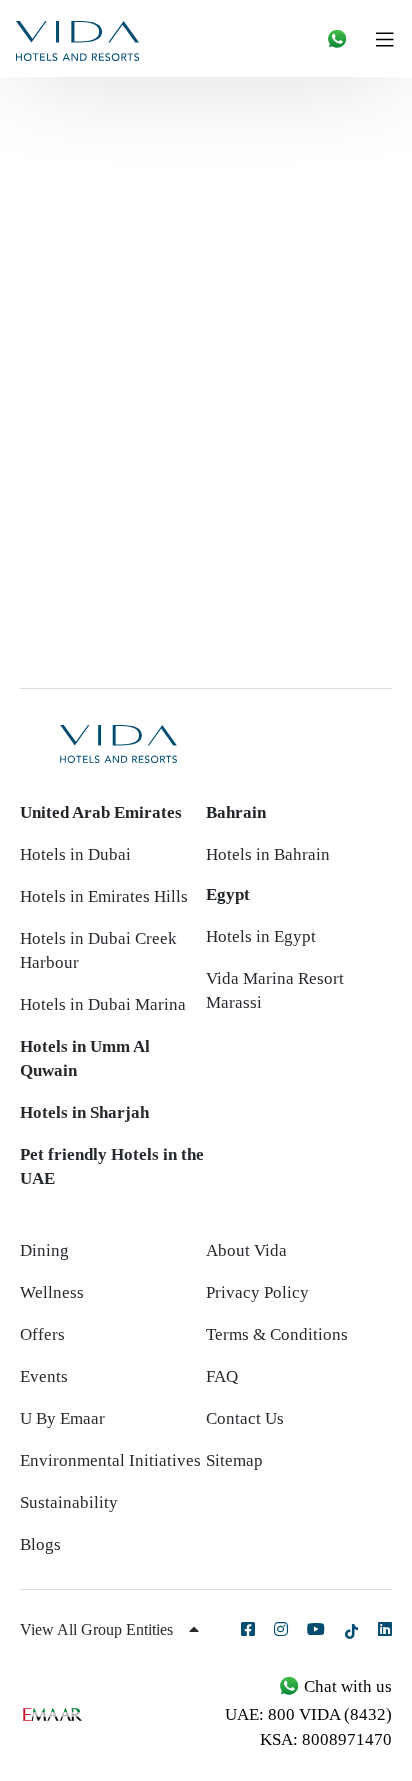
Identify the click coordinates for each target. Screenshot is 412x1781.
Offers (42, 1334)
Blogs (40, 1544)
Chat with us (346, 1686)
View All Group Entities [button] (98, 1629)
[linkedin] (385, 1629)
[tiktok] (351, 1630)
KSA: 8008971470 (326, 1739)
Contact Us (245, 1418)
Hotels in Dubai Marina (103, 1004)
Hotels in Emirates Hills (104, 896)
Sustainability (69, 1502)
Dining (44, 1250)
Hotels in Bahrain (268, 854)
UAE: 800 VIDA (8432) (308, 1714)
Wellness (52, 1292)
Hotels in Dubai (75, 854)
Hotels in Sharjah (84, 1112)
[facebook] (248, 1629)
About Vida (246, 1250)
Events (44, 1376)
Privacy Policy (257, 1292)
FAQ (222, 1376)
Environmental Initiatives (110, 1460)
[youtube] (316, 1629)
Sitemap (234, 1460)
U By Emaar (62, 1418)
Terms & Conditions (277, 1334)
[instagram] (281, 1629)
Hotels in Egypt (261, 936)
